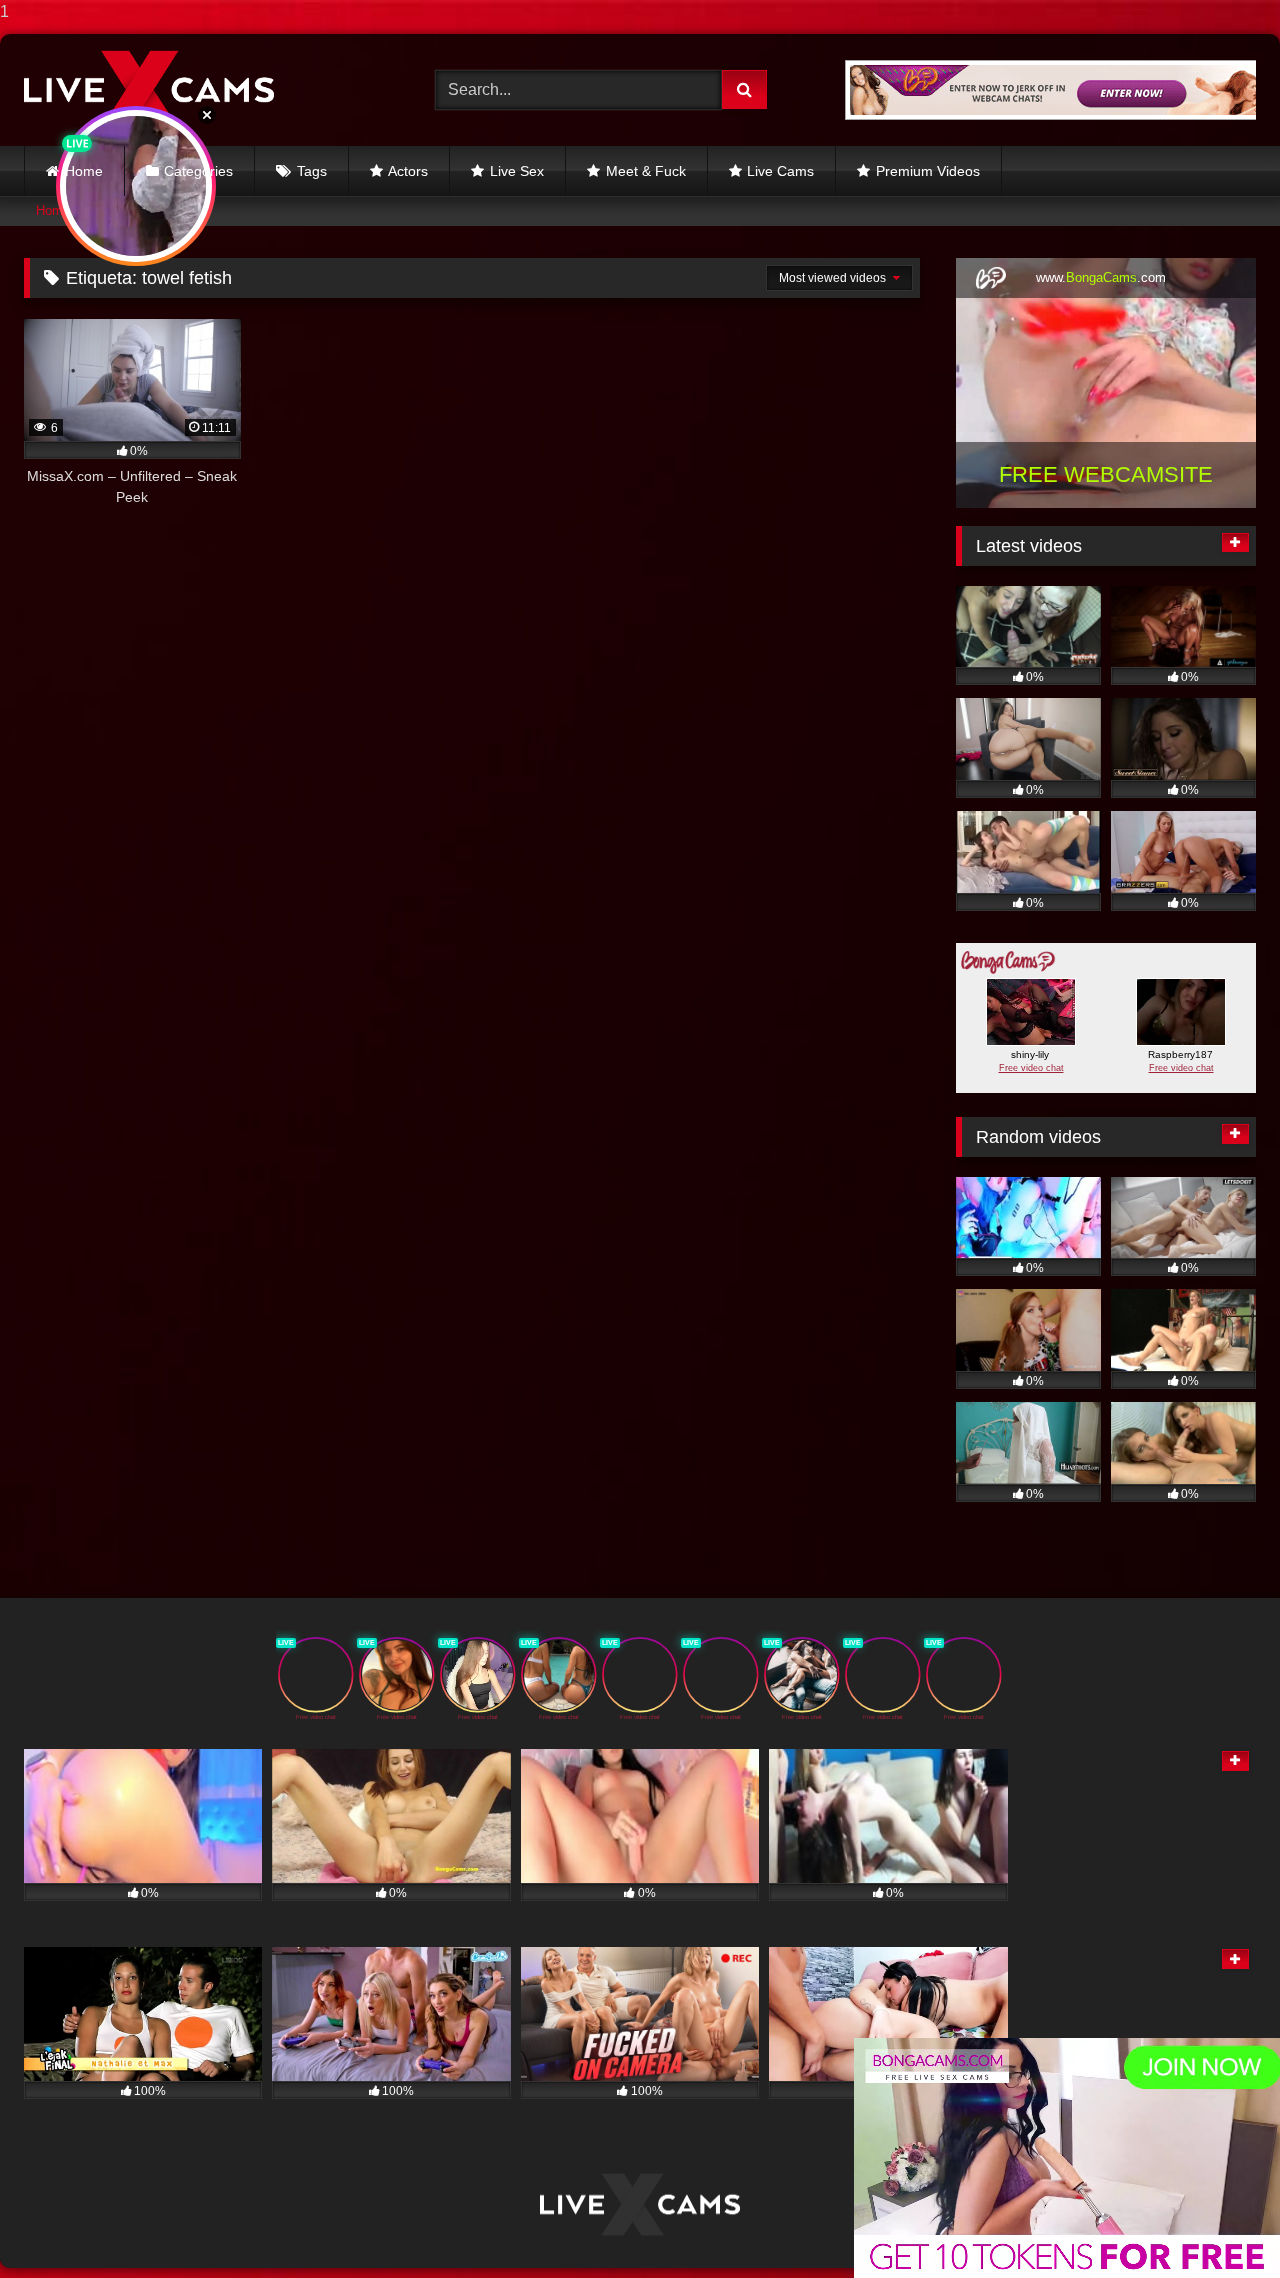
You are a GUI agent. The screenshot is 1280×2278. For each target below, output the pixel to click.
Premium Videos (928, 171)
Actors (408, 171)
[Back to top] (1218, 2222)
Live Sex (517, 171)
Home (84, 171)
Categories (198, 171)
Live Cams (780, 171)
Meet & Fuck (646, 171)
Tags (312, 171)
